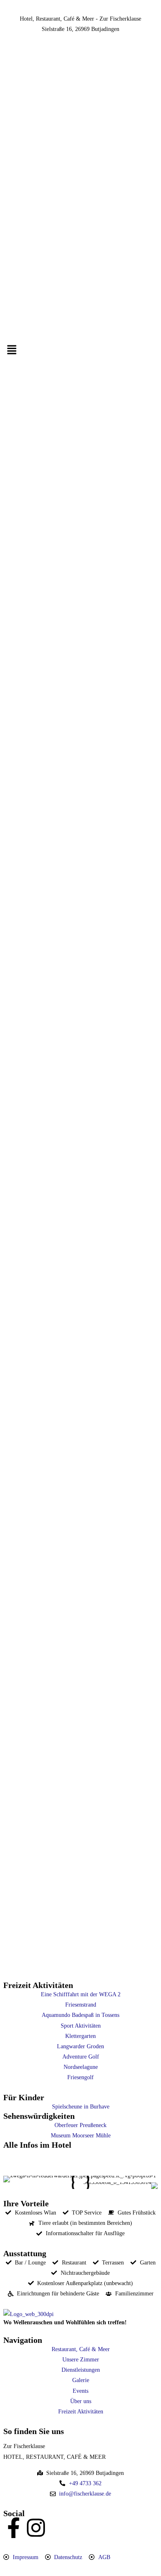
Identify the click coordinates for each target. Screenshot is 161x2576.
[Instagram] (36, 2528)
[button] (80, 350)
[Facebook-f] (14, 2528)
